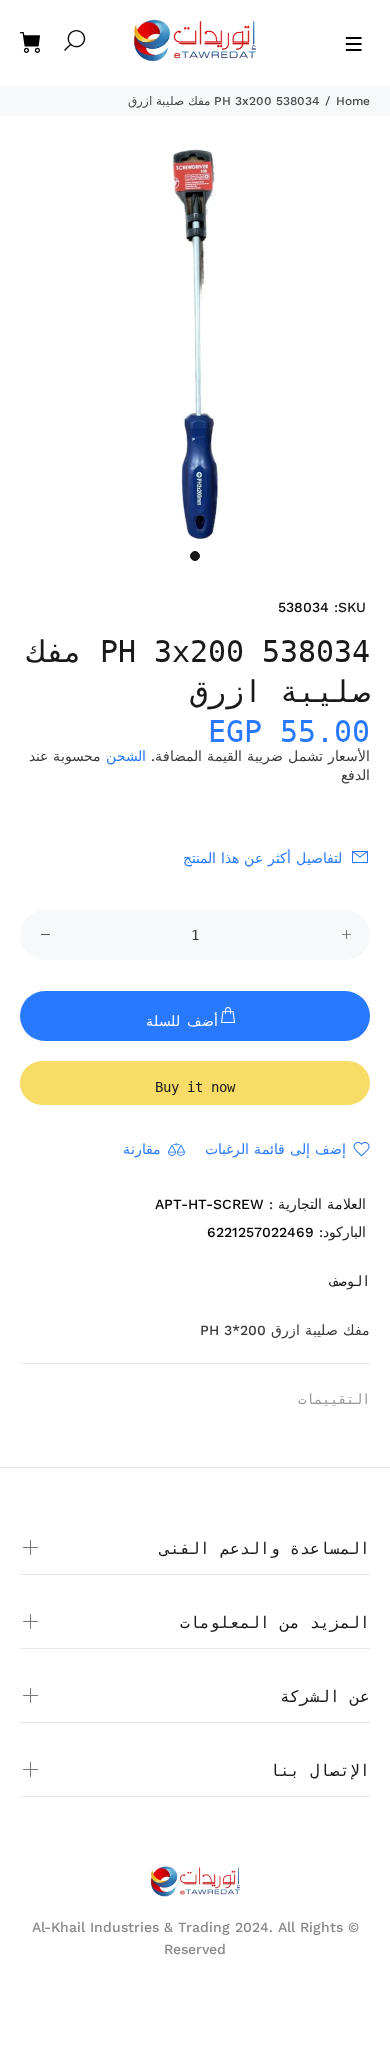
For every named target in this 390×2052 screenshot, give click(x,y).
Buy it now (195, 1087)
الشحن (126, 756)
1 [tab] (195, 556)
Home (353, 101)
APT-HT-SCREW (209, 1204)
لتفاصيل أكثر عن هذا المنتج (262, 858)
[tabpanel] (195, 344)
